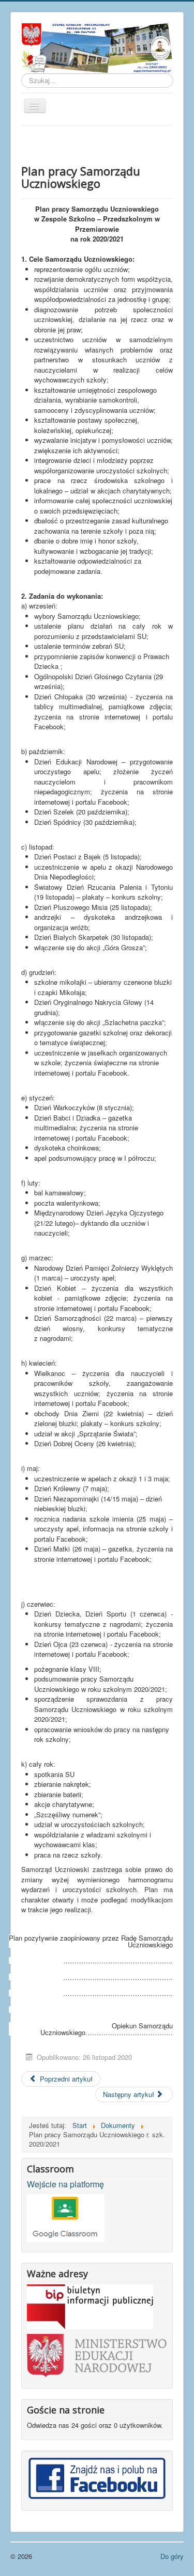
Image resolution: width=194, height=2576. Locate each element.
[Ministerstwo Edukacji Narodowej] (97, 2355)
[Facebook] (97, 2477)
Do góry (172, 2556)
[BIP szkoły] (90, 2305)
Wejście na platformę (65, 2184)
